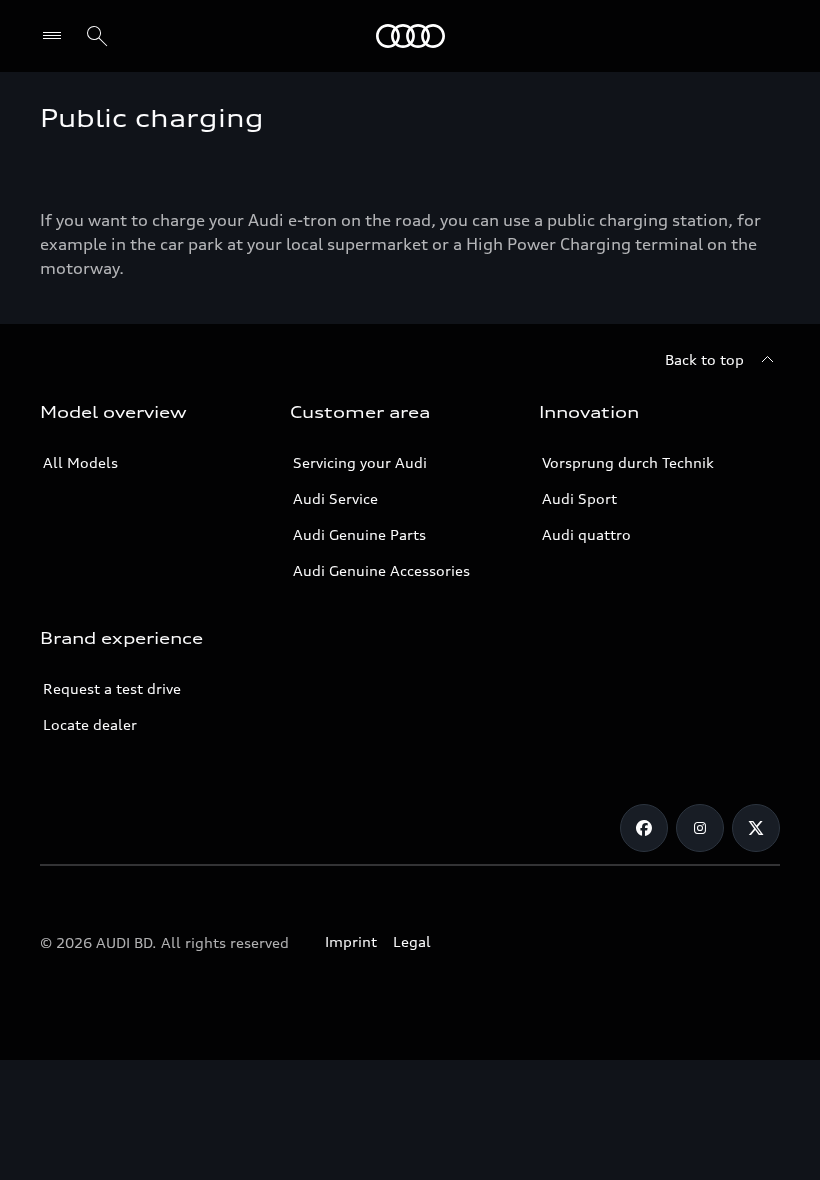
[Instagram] (700, 828)
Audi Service (335, 498)
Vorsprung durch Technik (628, 462)
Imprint (351, 941)
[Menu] (56, 36)
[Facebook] (644, 828)
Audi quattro (586, 534)
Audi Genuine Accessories (381, 570)
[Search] (97, 36)
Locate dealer (90, 724)
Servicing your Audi (360, 462)
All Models (80, 462)
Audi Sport (579, 498)
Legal (412, 941)
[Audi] (410, 36)
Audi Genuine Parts (359, 534)
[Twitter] (756, 828)
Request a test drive (112, 688)
